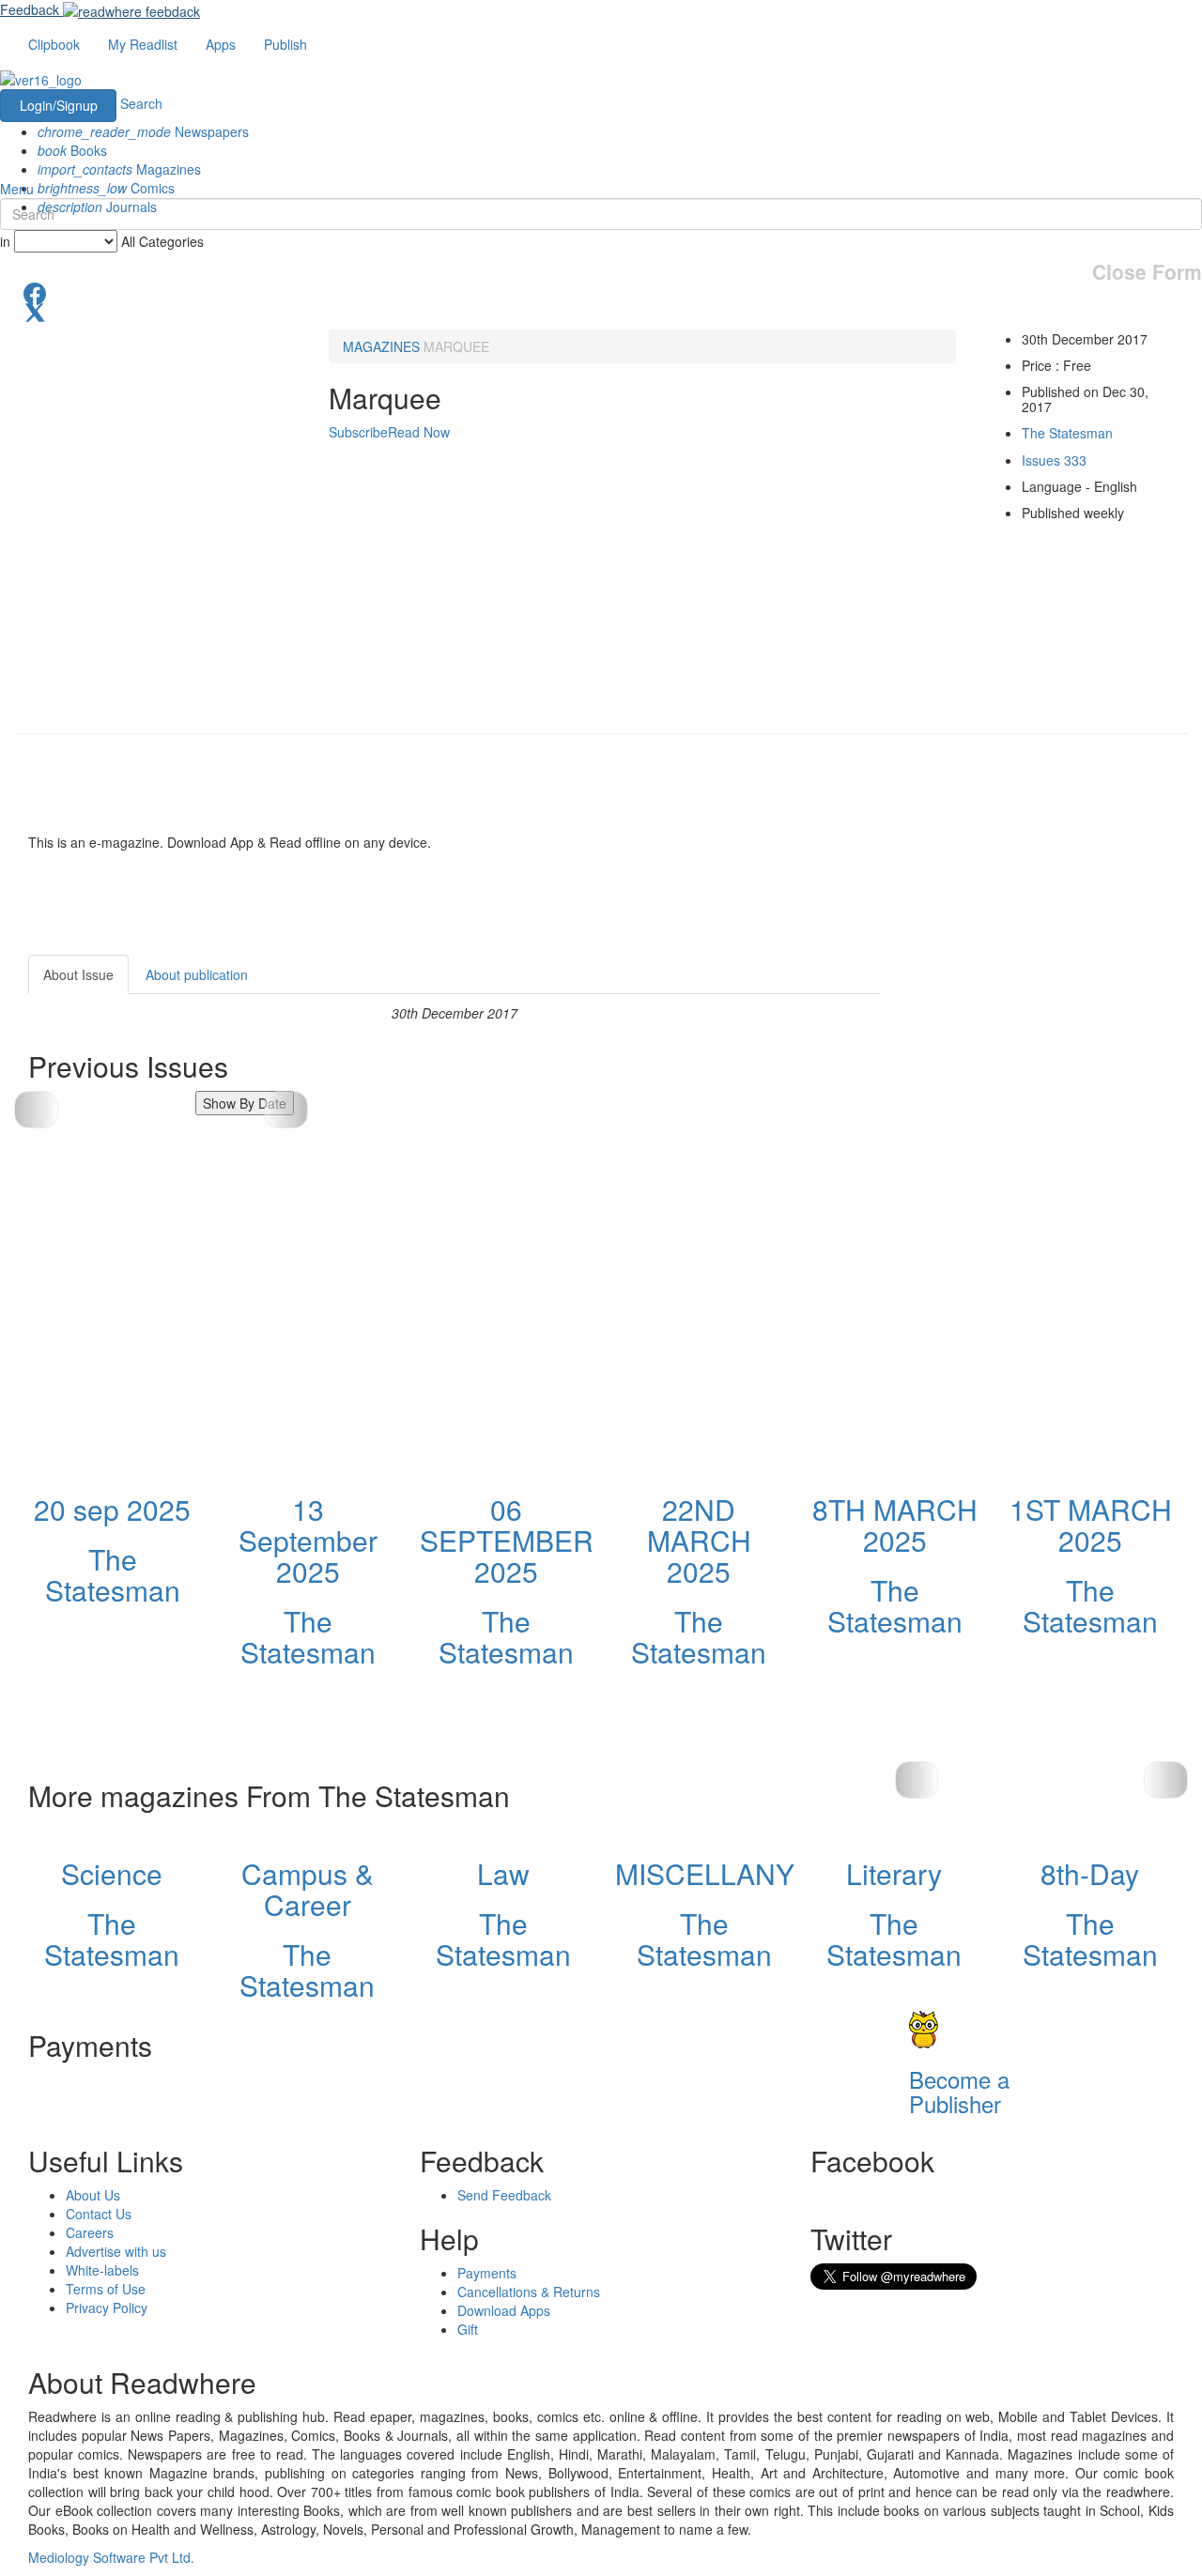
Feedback (30, 9)
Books (72, 150)
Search (141, 103)
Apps (221, 44)
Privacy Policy (107, 2308)
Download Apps (504, 2310)
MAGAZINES (381, 346)
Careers (90, 2232)
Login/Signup (59, 105)
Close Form (1147, 272)
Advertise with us (116, 2251)
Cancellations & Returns (529, 2292)
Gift (468, 2329)
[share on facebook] (601, 292)
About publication (197, 974)
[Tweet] (601, 311)
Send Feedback (504, 2195)
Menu (17, 189)
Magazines (119, 169)
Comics (106, 188)
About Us (93, 2195)
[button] (286, 1110)
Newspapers (143, 131)
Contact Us (99, 2214)
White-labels (102, 2270)
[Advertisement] (1050, 1072)
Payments (487, 2273)
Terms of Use (106, 2289)
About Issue (78, 974)
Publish (285, 44)
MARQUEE (456, 346)
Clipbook (54, 44)
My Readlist (143, 44)
